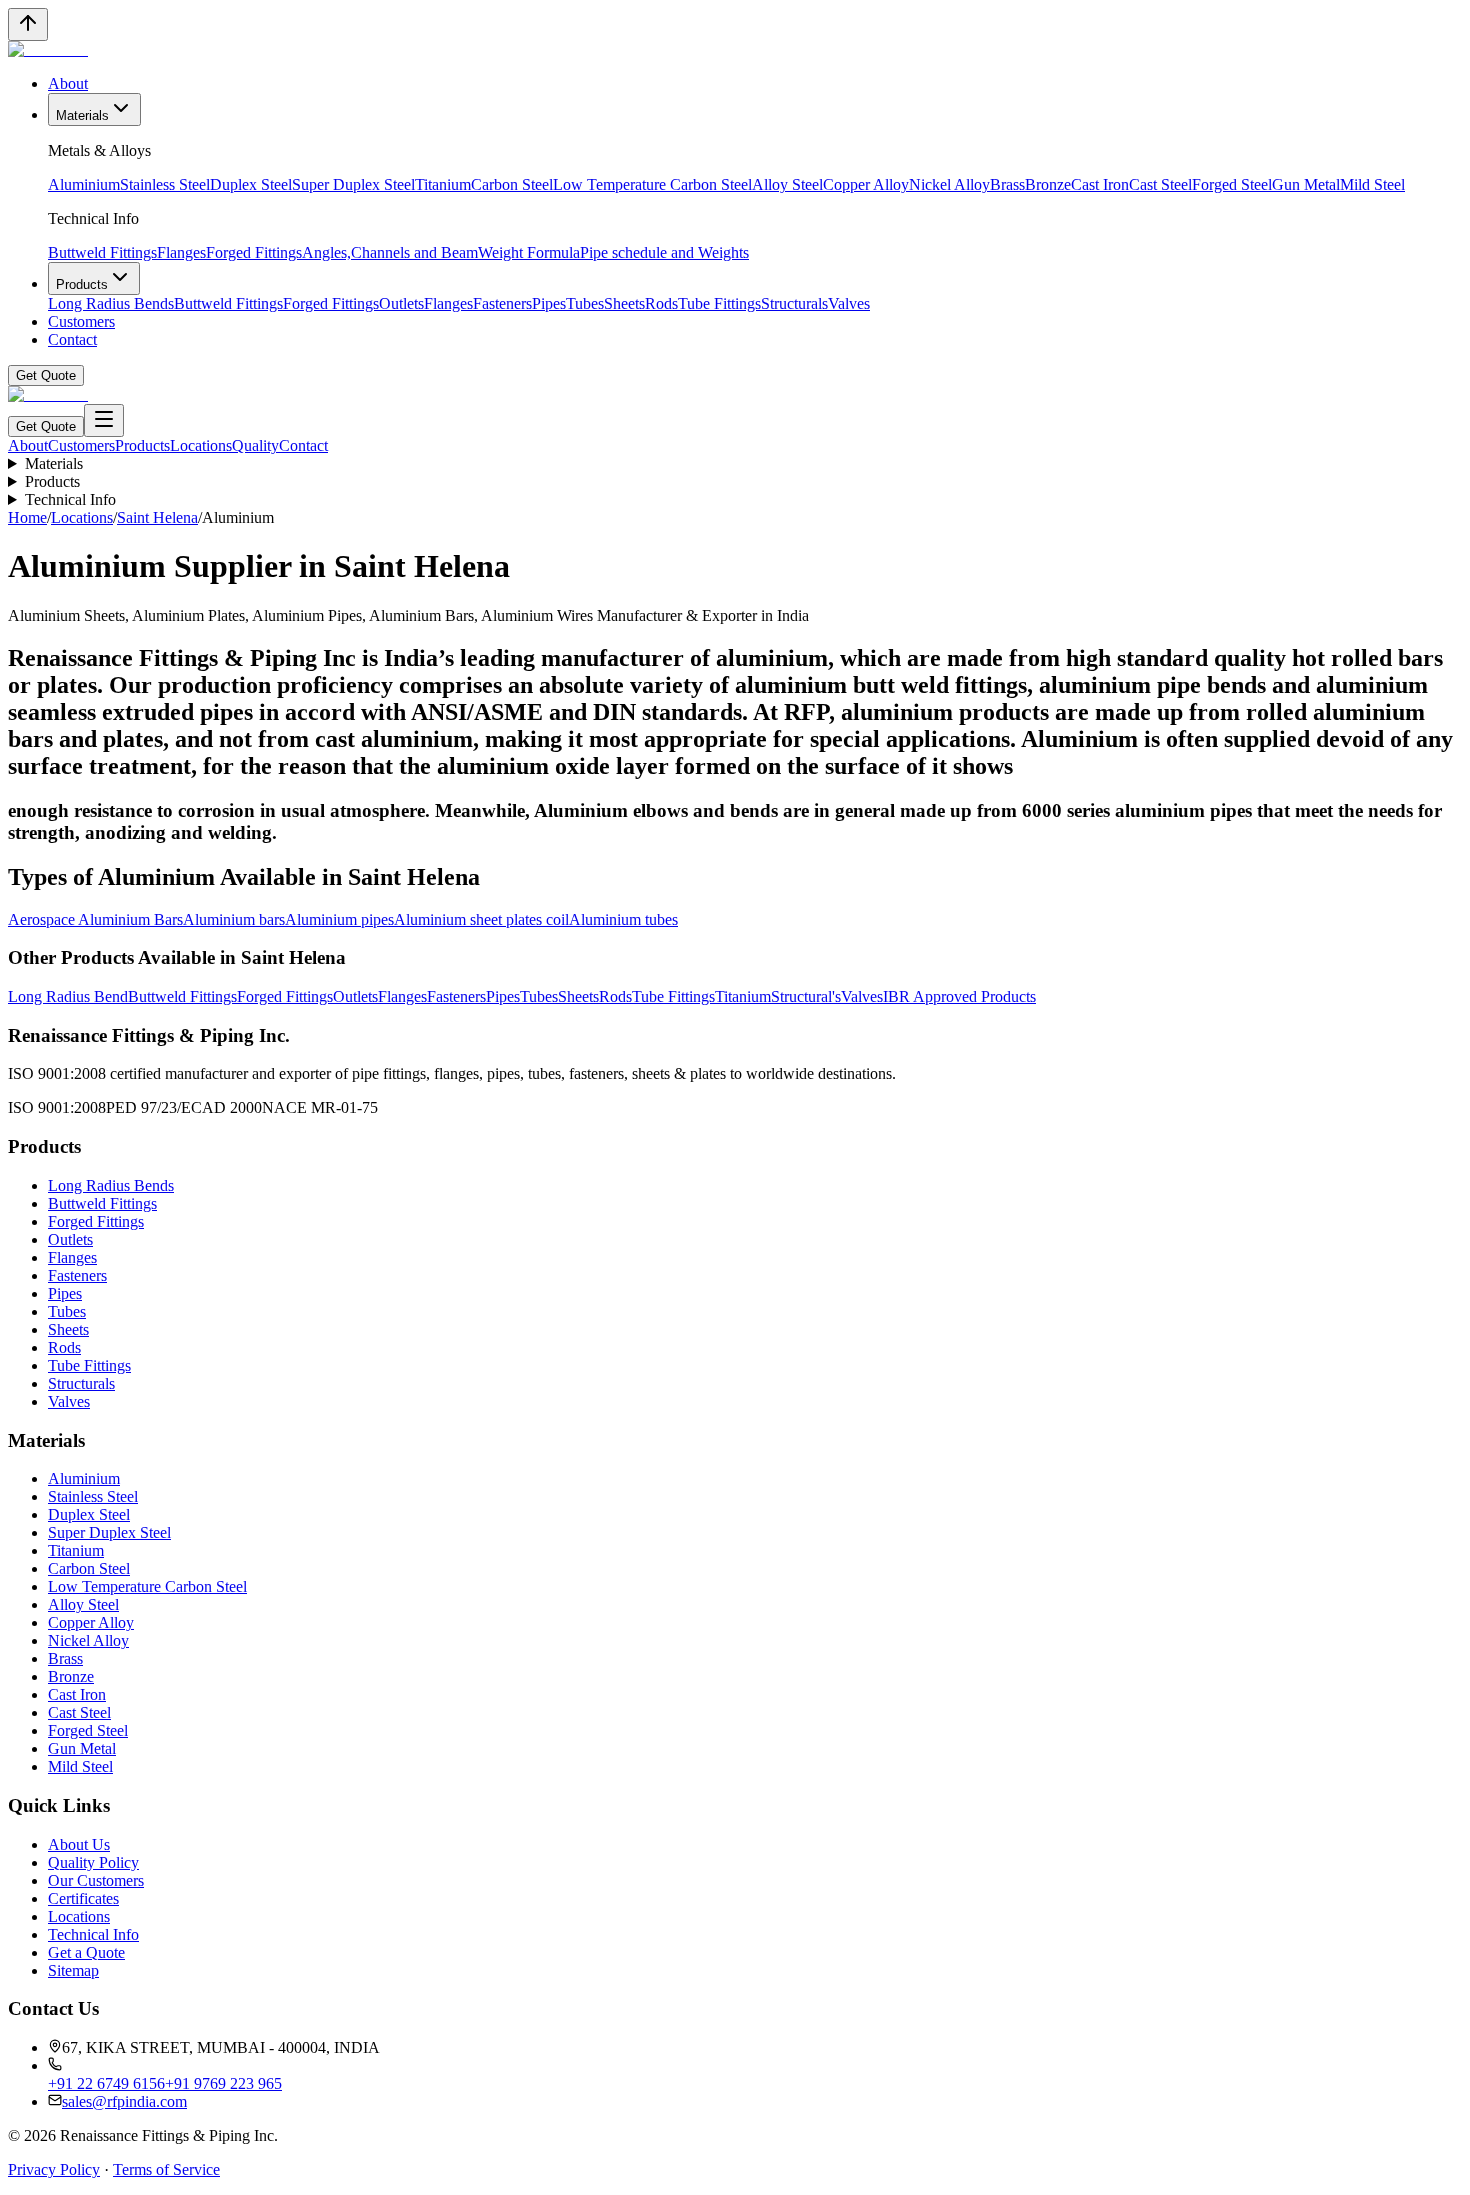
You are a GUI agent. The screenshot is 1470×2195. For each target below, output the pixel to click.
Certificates (83, 1898)
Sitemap (73, 1970)
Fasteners (502, 303)
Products (82, 284)
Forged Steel (1232, 184)
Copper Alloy (866, 184)
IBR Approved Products (959, 996)
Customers (81, 321)
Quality (255, 445)
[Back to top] (28, 24)
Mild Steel (1372, 184)
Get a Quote (86, 1952)
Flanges (181, 252)
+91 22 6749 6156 (106, 2083)
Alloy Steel (787, 184)
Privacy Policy (54, 2169)
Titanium (443, 184)
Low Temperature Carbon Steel (652, 184)
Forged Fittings (254, 252)
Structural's (806, 996)
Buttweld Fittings (102, 252)
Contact (72, 339)
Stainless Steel (165, 184)
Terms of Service (166, 2169)
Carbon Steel (512, 184)
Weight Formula (529, 252)
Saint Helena (157, 517)
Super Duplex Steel (353, 184)
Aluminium (84, 184)
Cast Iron (1100, 184)
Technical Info (70, 499)
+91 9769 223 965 (223, 2083)
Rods (661, 303)
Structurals (794, 303)
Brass (1007, 184)
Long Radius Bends (111, 303)
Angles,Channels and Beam (390, 252)
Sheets (624, 303)
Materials (82, 115)
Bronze (1048, 184)
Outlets (401, 303)
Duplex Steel (251, 184)
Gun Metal (1306, 184)
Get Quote (46, 375)
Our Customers (96, 1880)
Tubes (585, 303)
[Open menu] (104, 420)
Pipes (549, 303)
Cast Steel (1160, 184)
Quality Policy (93, 1862)
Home (27, 517)
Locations (201, 445)
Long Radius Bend (68, 996)
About (68, 83)
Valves (849, 303)
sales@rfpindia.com (124, 2101)
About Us (79, 1844)
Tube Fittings (719, 303)
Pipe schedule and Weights (664, 252)
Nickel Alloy (949, 184)
